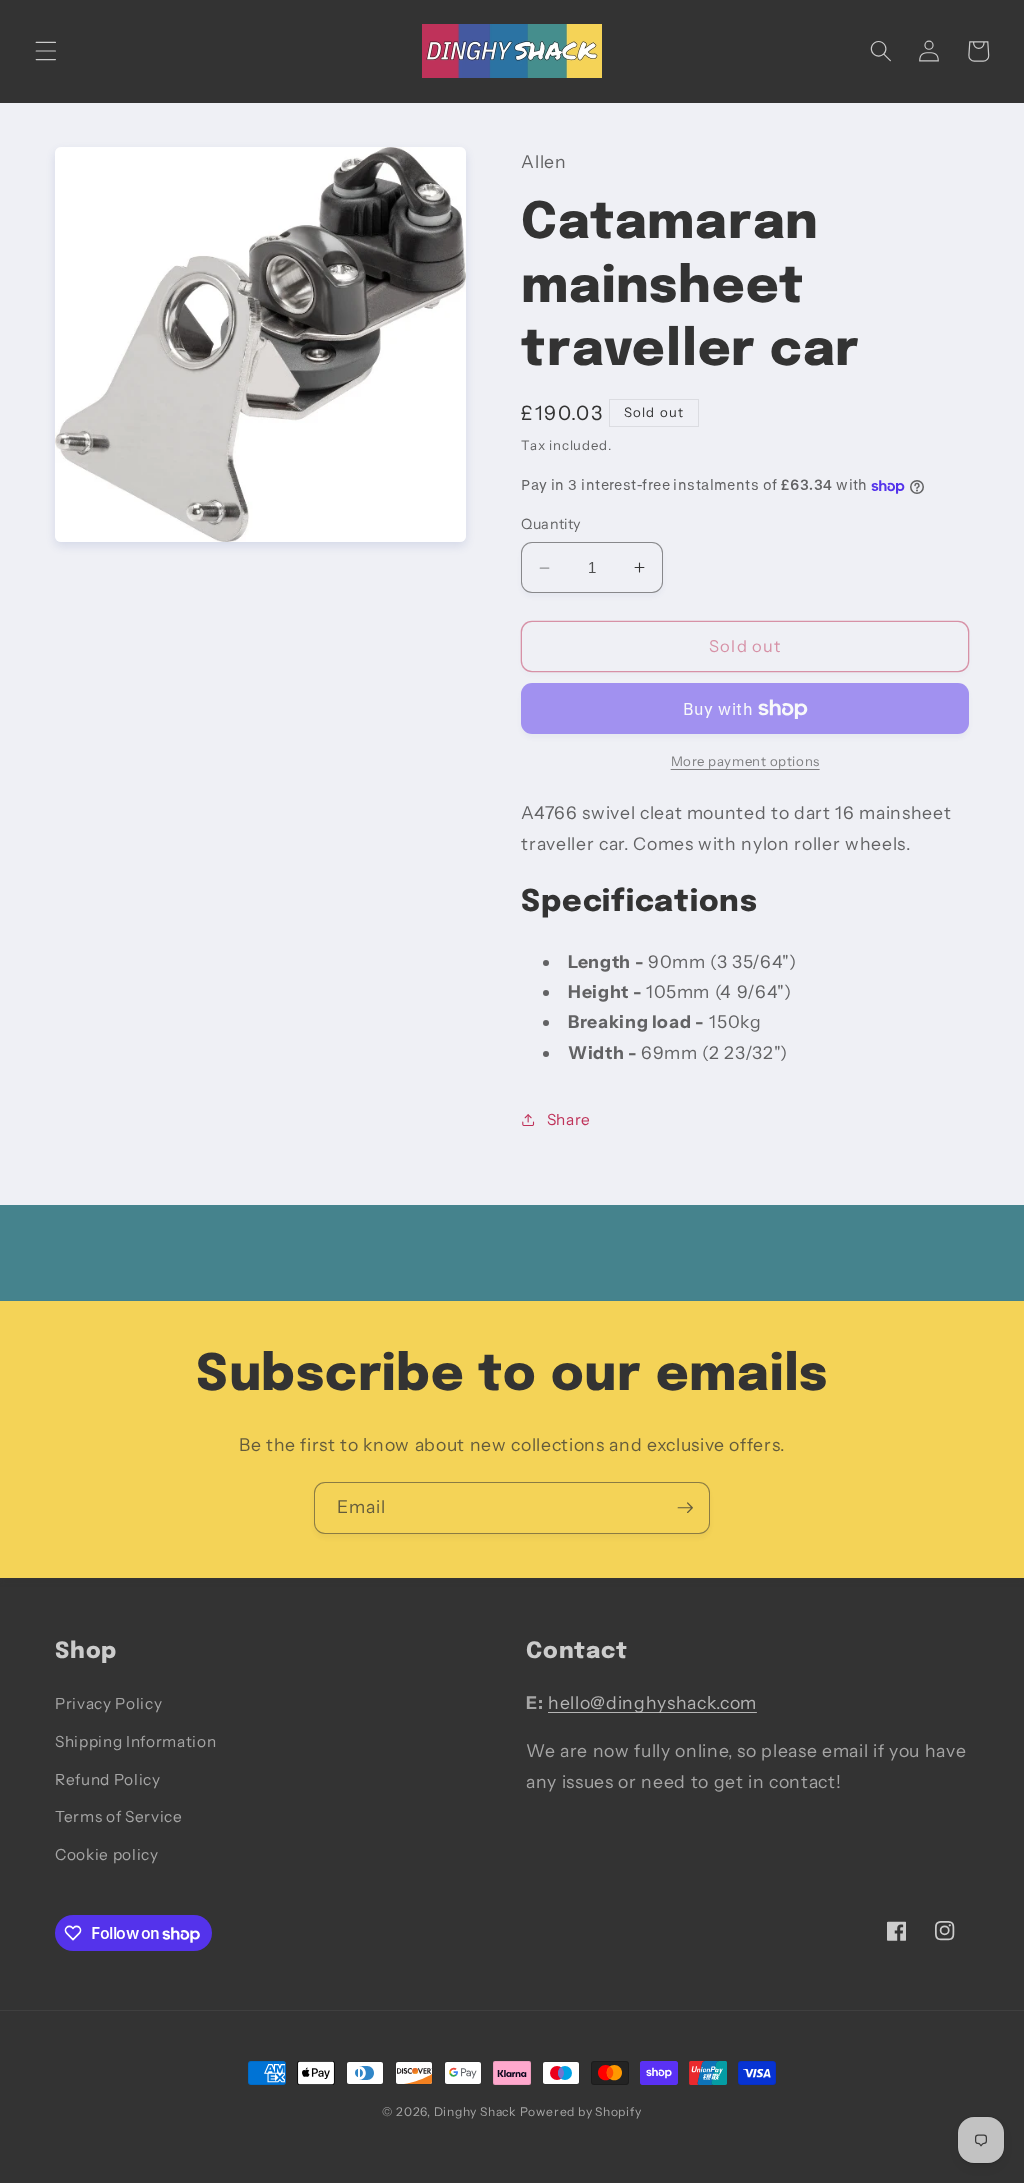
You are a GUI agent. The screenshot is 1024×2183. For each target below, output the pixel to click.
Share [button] (569, 1119)
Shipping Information (135, 1741)
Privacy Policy (108, 1703)
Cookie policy (107, 1854)
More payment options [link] (745, 761)
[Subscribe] (685, 1508)
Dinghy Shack (475, 2111)
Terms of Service (119, 1816)
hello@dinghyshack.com (652, 1702)
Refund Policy (108, 1779)
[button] (46, 51)
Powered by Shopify (581, 2111)
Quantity (551, 524)
